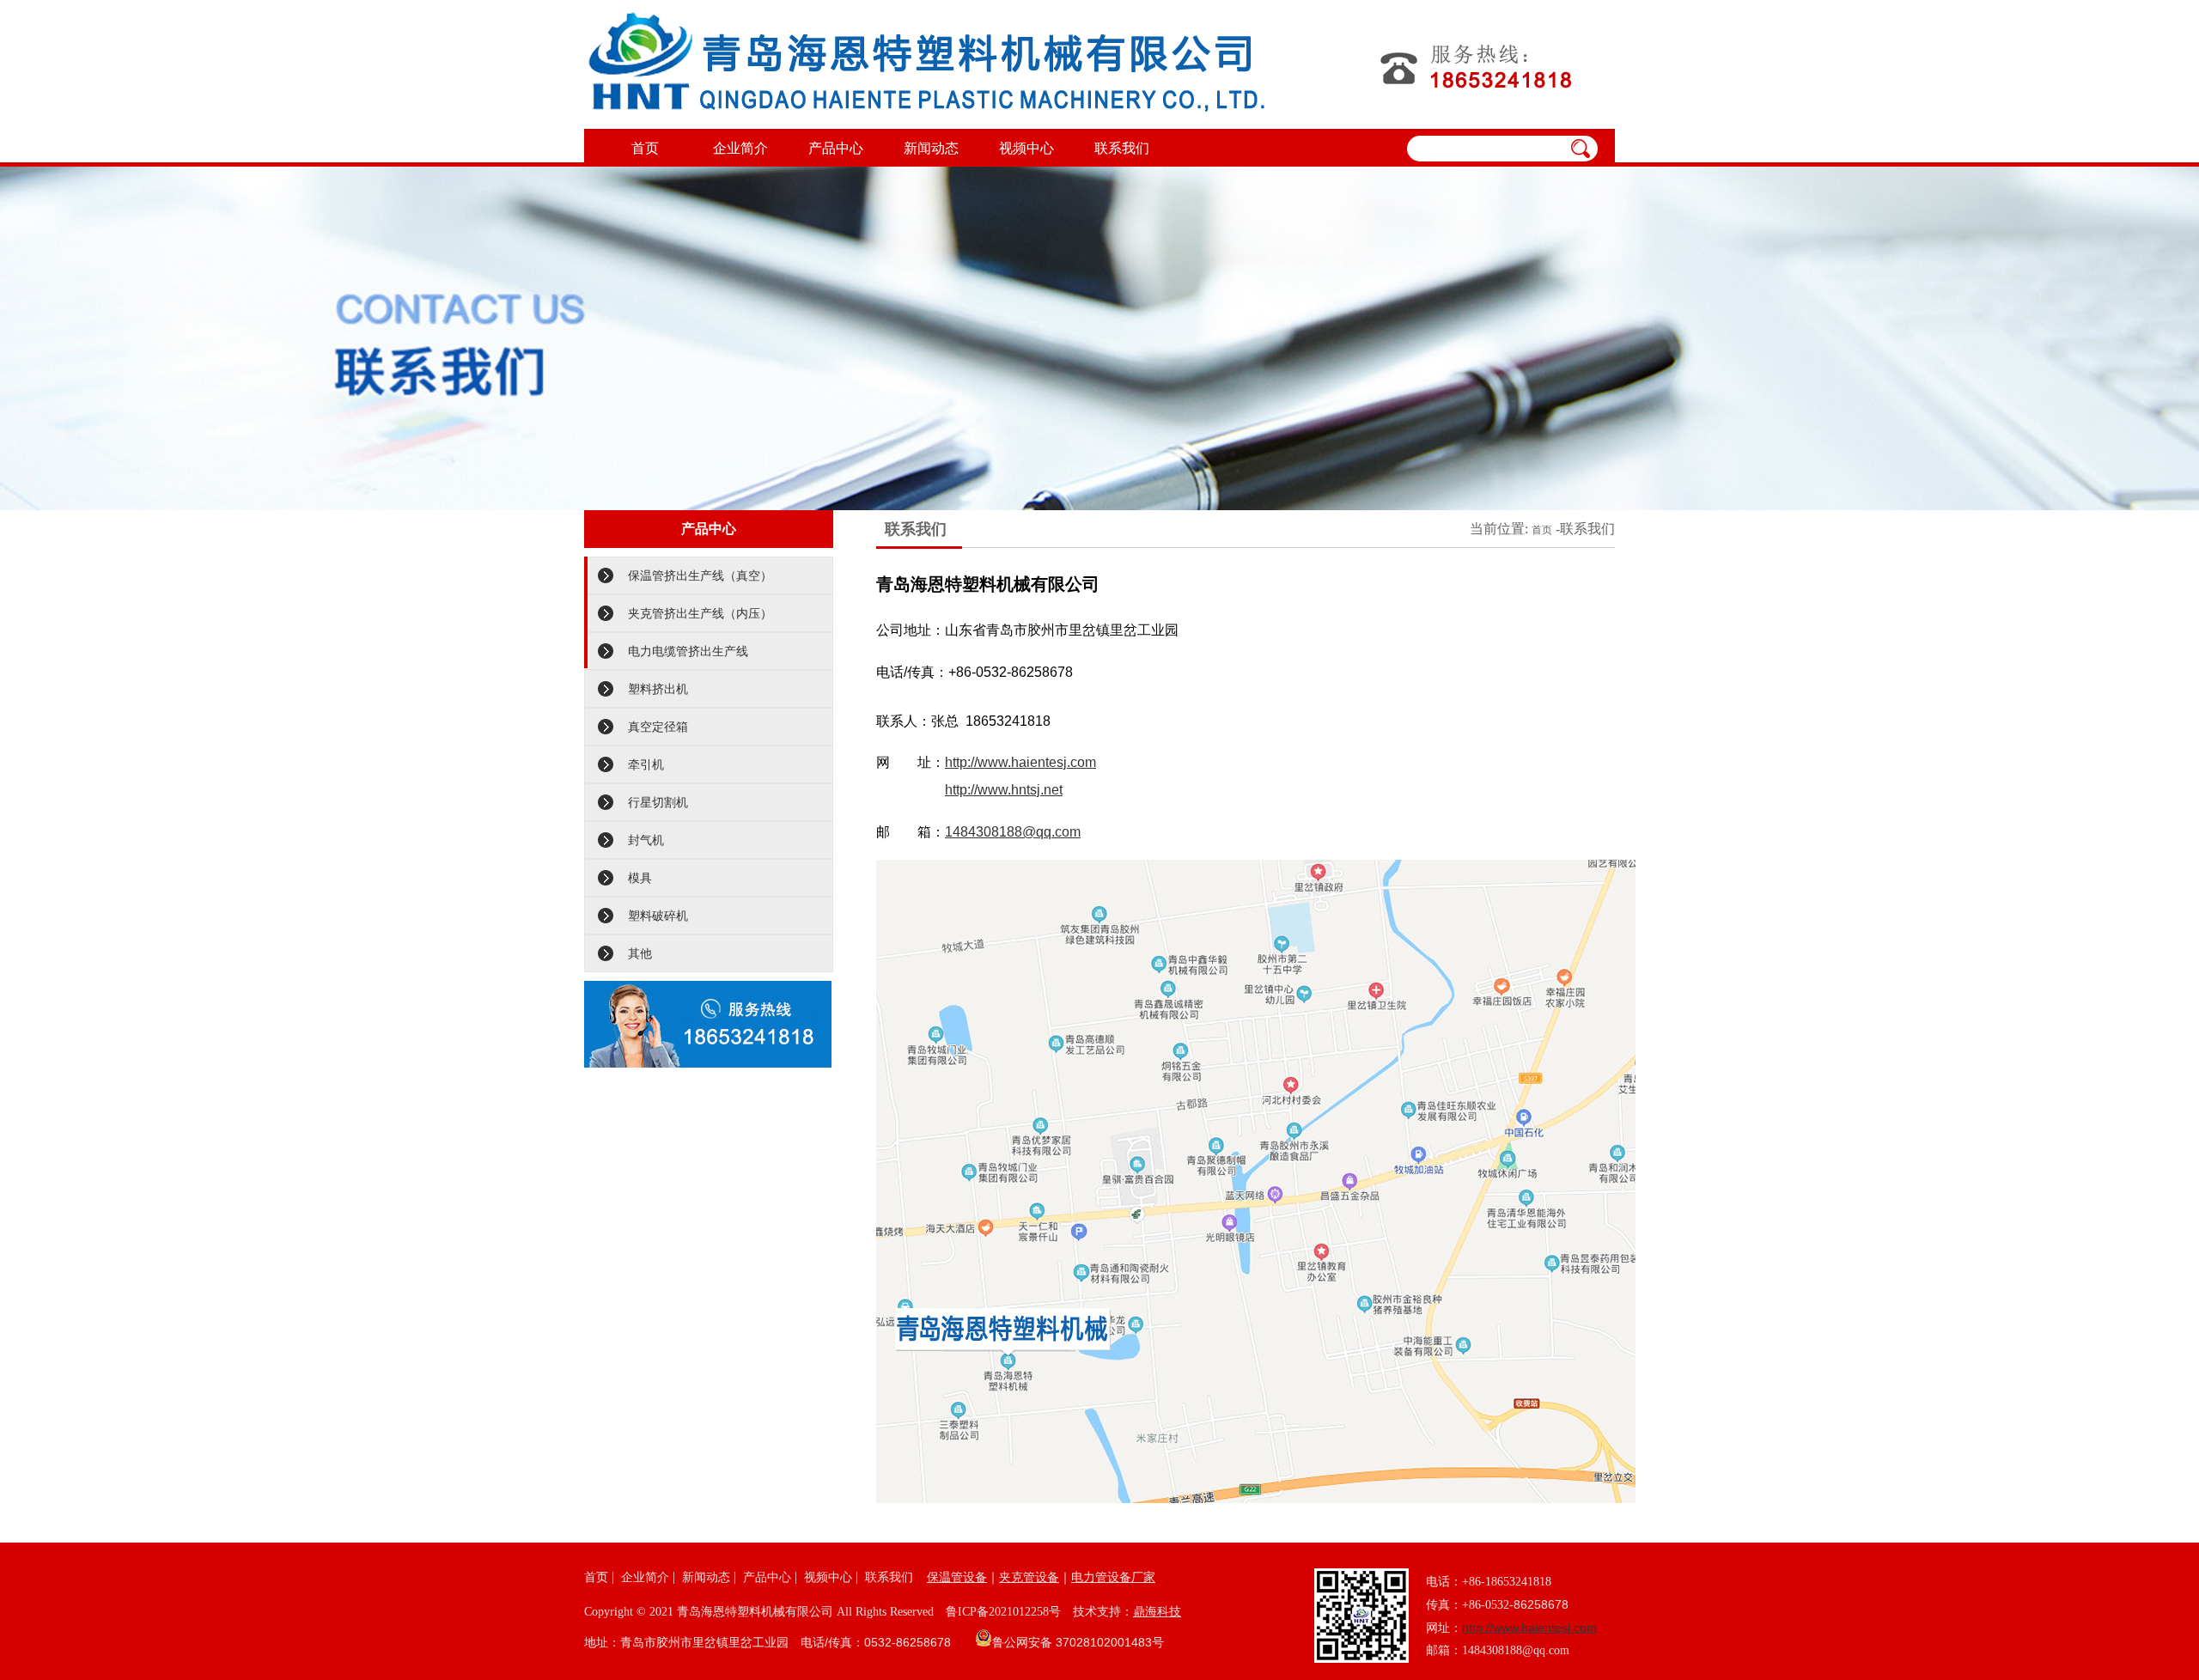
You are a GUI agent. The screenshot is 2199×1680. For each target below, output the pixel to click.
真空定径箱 (658, 727)
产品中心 (836, 148)
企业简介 (740, 148)
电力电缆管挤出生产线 (688, 651)
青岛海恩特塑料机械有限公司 (755, 1611)
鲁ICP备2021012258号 (1003, 1612)
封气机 (646, 840)
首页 (645, 148)
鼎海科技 (1157, 1611)
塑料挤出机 (658, 689)
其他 (640, 953)
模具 (640, 878)
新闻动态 (931, 148)
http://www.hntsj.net (1004, 790)
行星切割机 (658, 802)
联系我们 (1122, 148)
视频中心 (1026, 148)
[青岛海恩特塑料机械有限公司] (927, 64)
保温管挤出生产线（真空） (700, 575)
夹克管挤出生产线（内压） (700, 613)
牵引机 (646, 764)
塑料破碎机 (658, 916)
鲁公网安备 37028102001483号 (1078, 1642)
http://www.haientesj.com (1020, 762)
